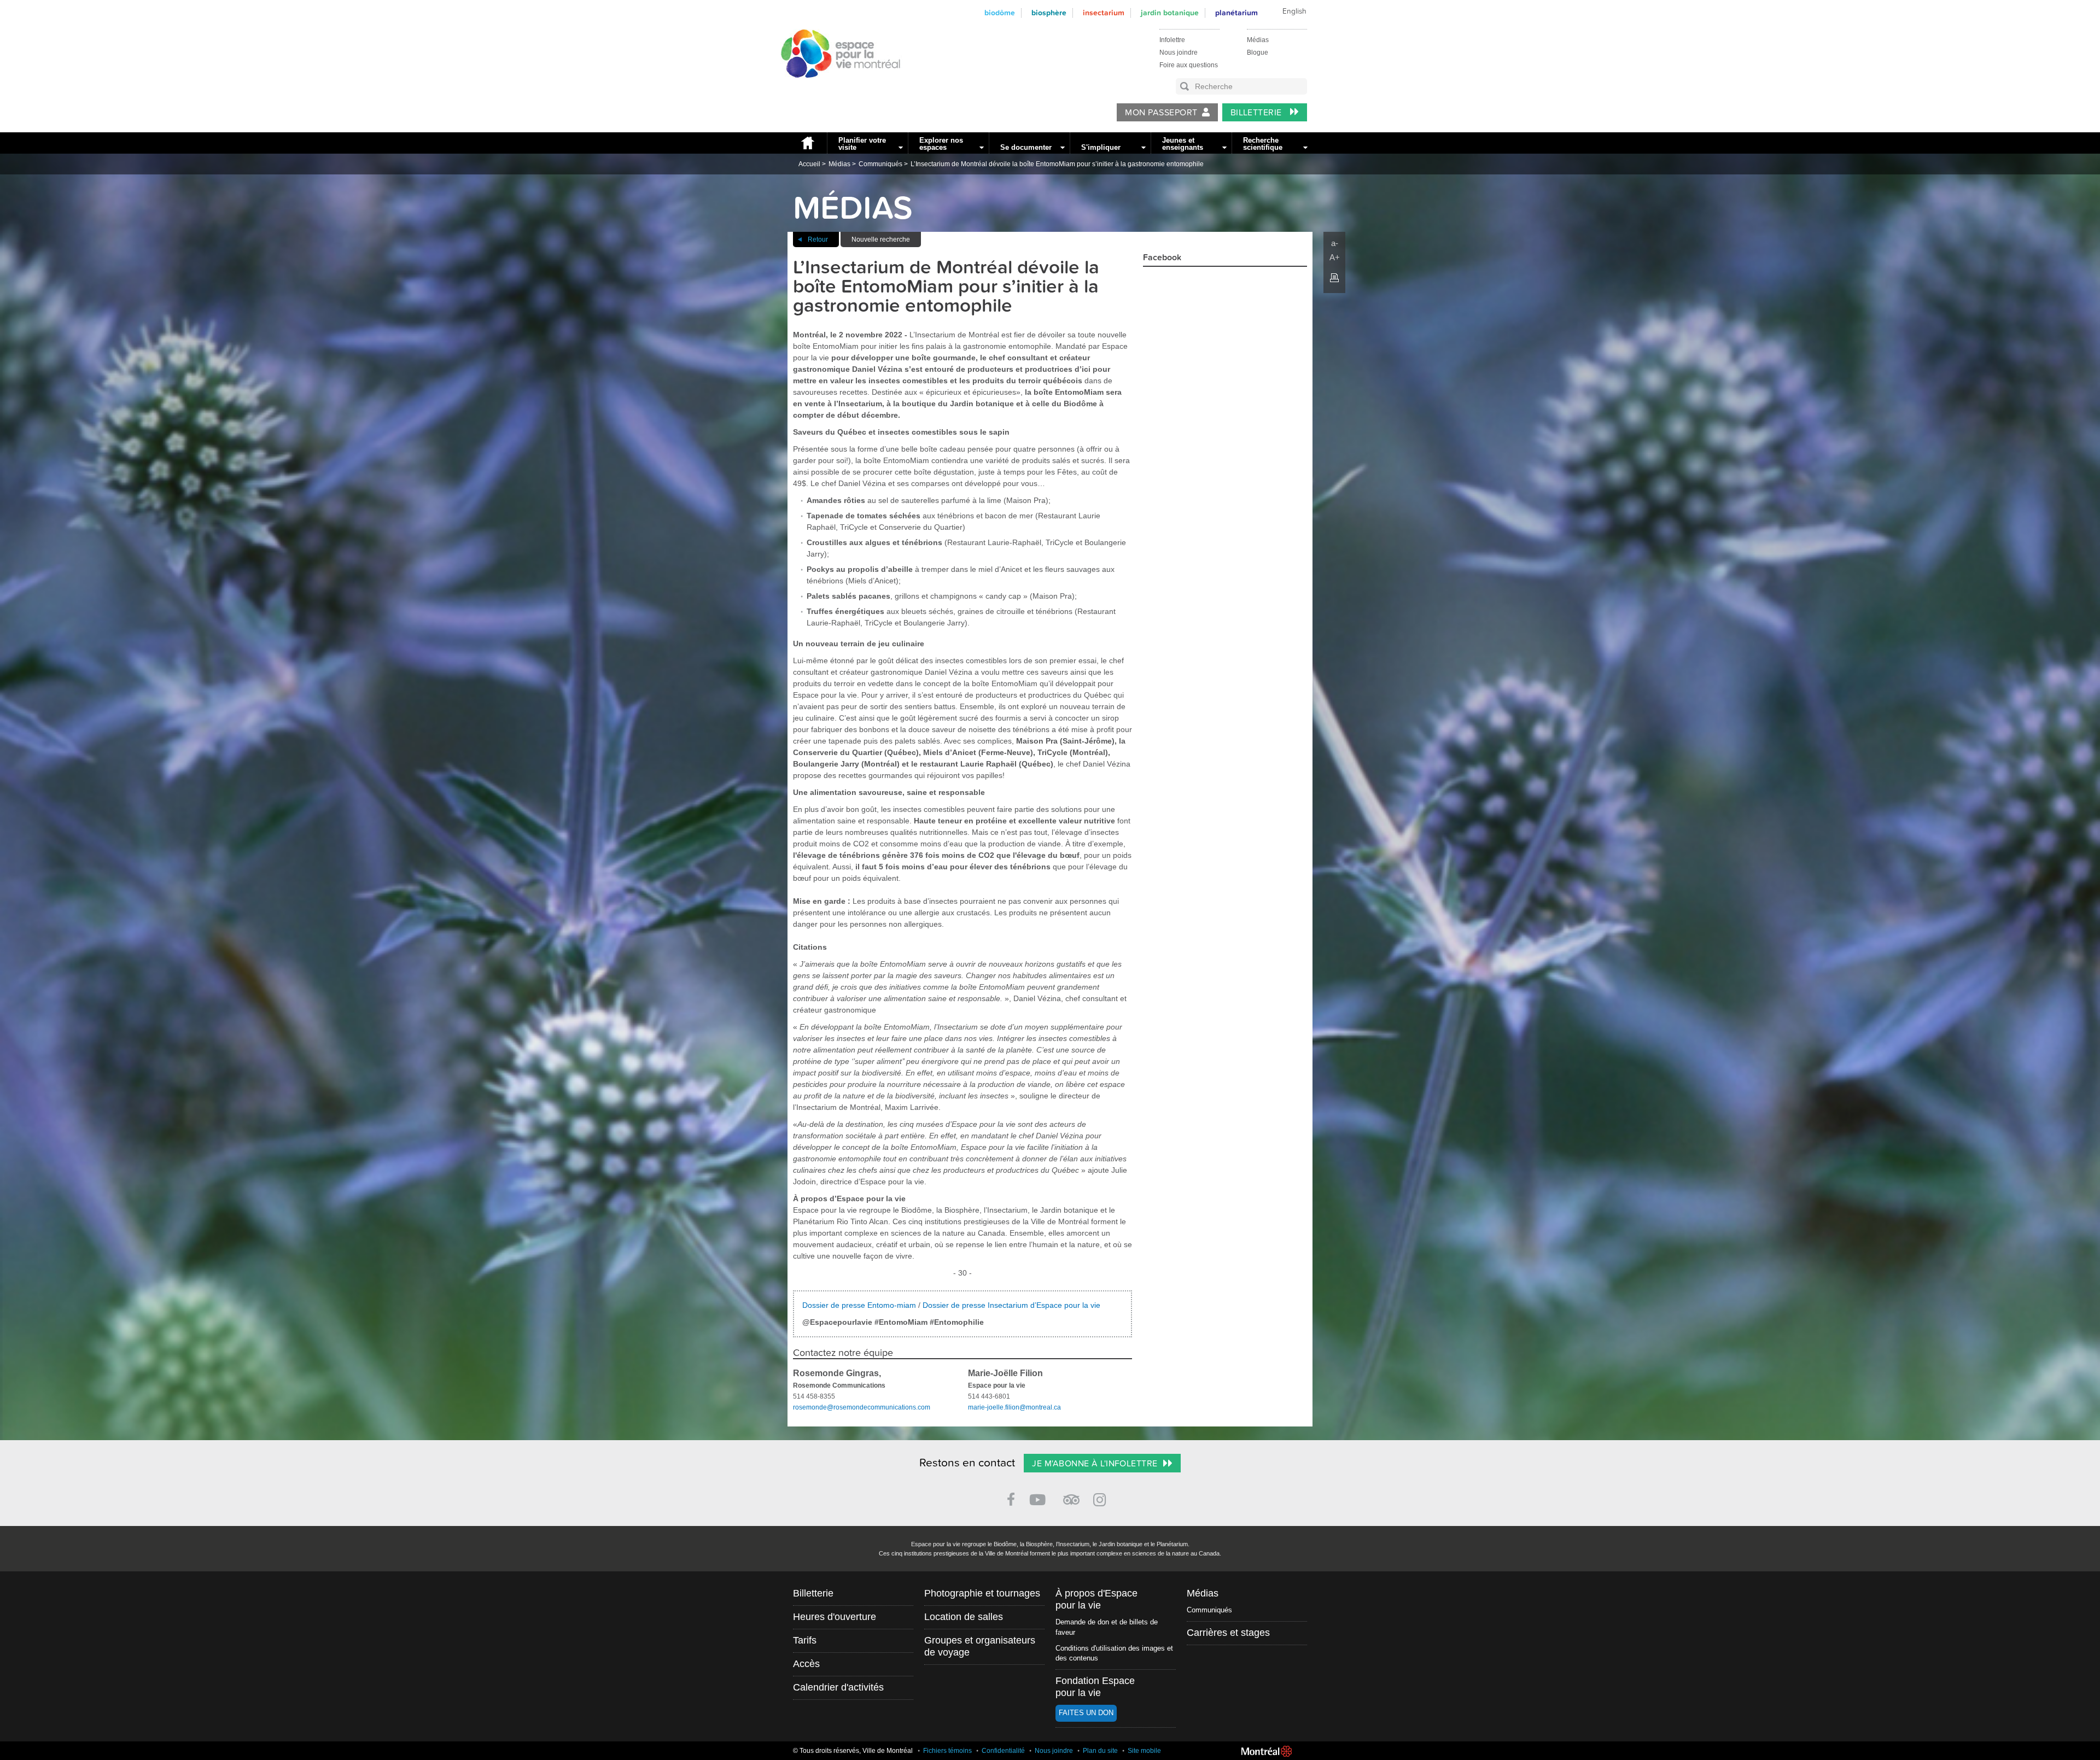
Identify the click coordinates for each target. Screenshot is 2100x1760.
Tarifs (805, 1640)
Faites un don (1086, 1713)
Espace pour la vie (835, 88)
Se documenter (1026, 147)
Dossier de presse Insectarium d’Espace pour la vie (1011, 1305)
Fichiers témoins (947, 1751)
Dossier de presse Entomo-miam (860, 1305)
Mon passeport (1161, 113)
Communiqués (880, 164)
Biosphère (1049, 13)
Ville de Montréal (1267, 1751)
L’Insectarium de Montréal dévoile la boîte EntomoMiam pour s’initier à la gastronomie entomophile (1057, 164)
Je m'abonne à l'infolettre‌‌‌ (1095, 1464)
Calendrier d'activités (838, 1687)
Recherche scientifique (1263, 144)
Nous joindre (1179, 52)
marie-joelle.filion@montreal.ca (1014, 1407)
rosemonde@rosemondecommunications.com (862, 1407)
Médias (1258, 40)
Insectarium (1104, 13)
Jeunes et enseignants (1183, 144)
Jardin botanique (1170, 13)
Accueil (807, 143)
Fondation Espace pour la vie (1095, 1687)
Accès (806, 1664)
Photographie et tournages (982, 1593)
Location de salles (964, 1617)
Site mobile (1144, 1751)
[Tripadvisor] (1071, 1495)
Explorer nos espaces (941, 144)
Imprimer (1334, 278)
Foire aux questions (1189, 65)
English (1294, 11)
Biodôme (1000, 13)
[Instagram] (1102, 1498)
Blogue (1258, 52)
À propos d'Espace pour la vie (1096, 1599)
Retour (818, 239)
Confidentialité (1003, 1751)
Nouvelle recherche (881, 239)
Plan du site (1100, 1751)
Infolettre (1172, 40)
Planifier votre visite (862, 144)
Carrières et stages (1228, 1633)
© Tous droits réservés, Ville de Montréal (853, 1751)
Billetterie (1258, 113)
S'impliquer (1101, 147)
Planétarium (1236, 13)
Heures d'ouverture (835, 1617)
